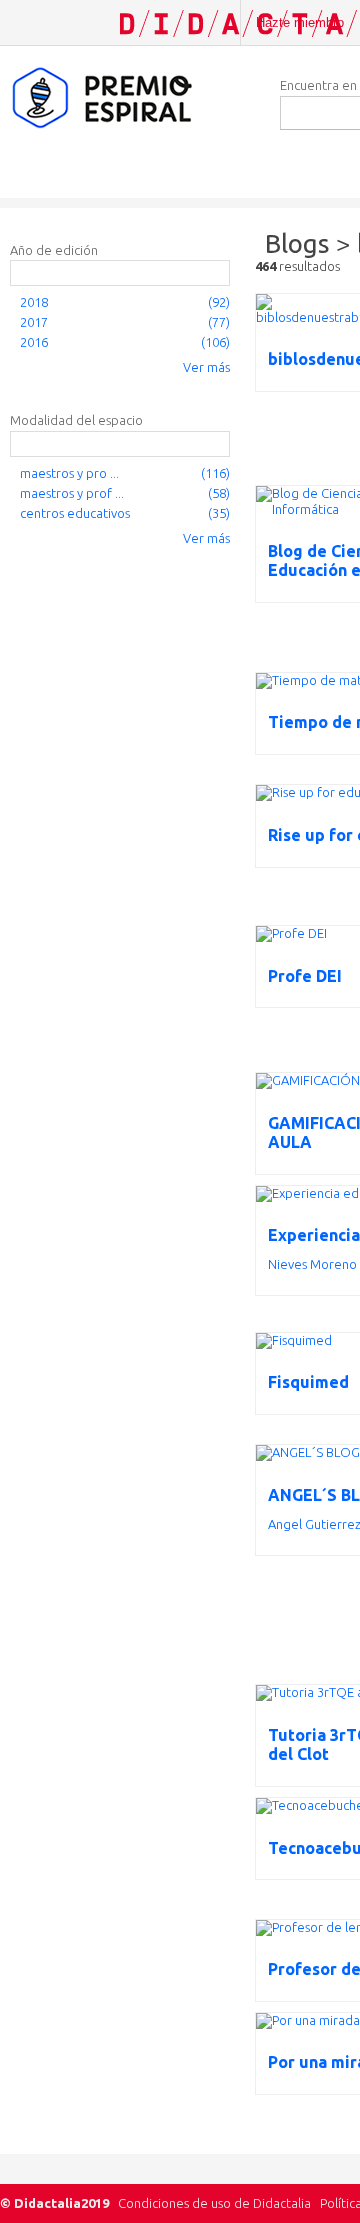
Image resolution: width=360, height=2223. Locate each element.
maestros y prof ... (72, 493)
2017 (34, 322)
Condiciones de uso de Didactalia (214, 2203)
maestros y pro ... (69, 473)
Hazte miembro (300, 22)
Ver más (206, 367)
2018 (34, 302)
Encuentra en (318, 85)
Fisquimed (308, 1382)
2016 (34, 342)
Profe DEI (305, 976)
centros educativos (75, 513)
